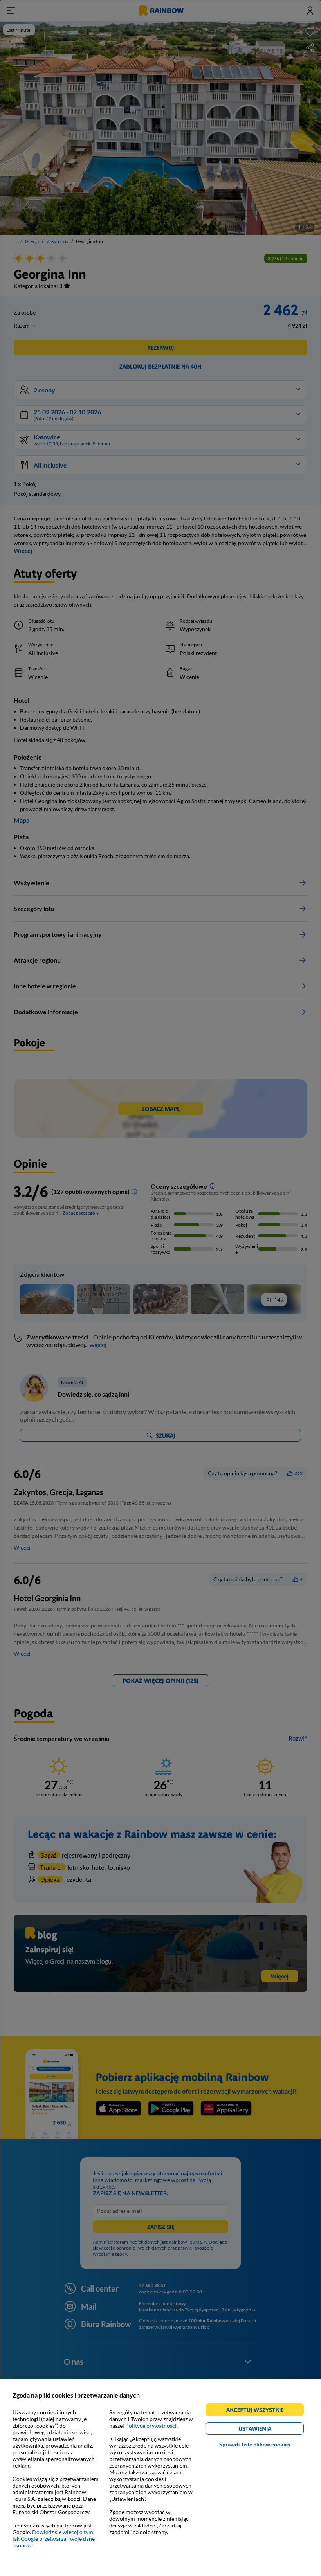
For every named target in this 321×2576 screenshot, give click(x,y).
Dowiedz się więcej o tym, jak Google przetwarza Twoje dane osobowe (54, 2539)
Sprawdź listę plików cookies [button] (255, 2444)
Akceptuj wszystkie (258, 2411)
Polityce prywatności (151, 2426)
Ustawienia (268, 2430)
